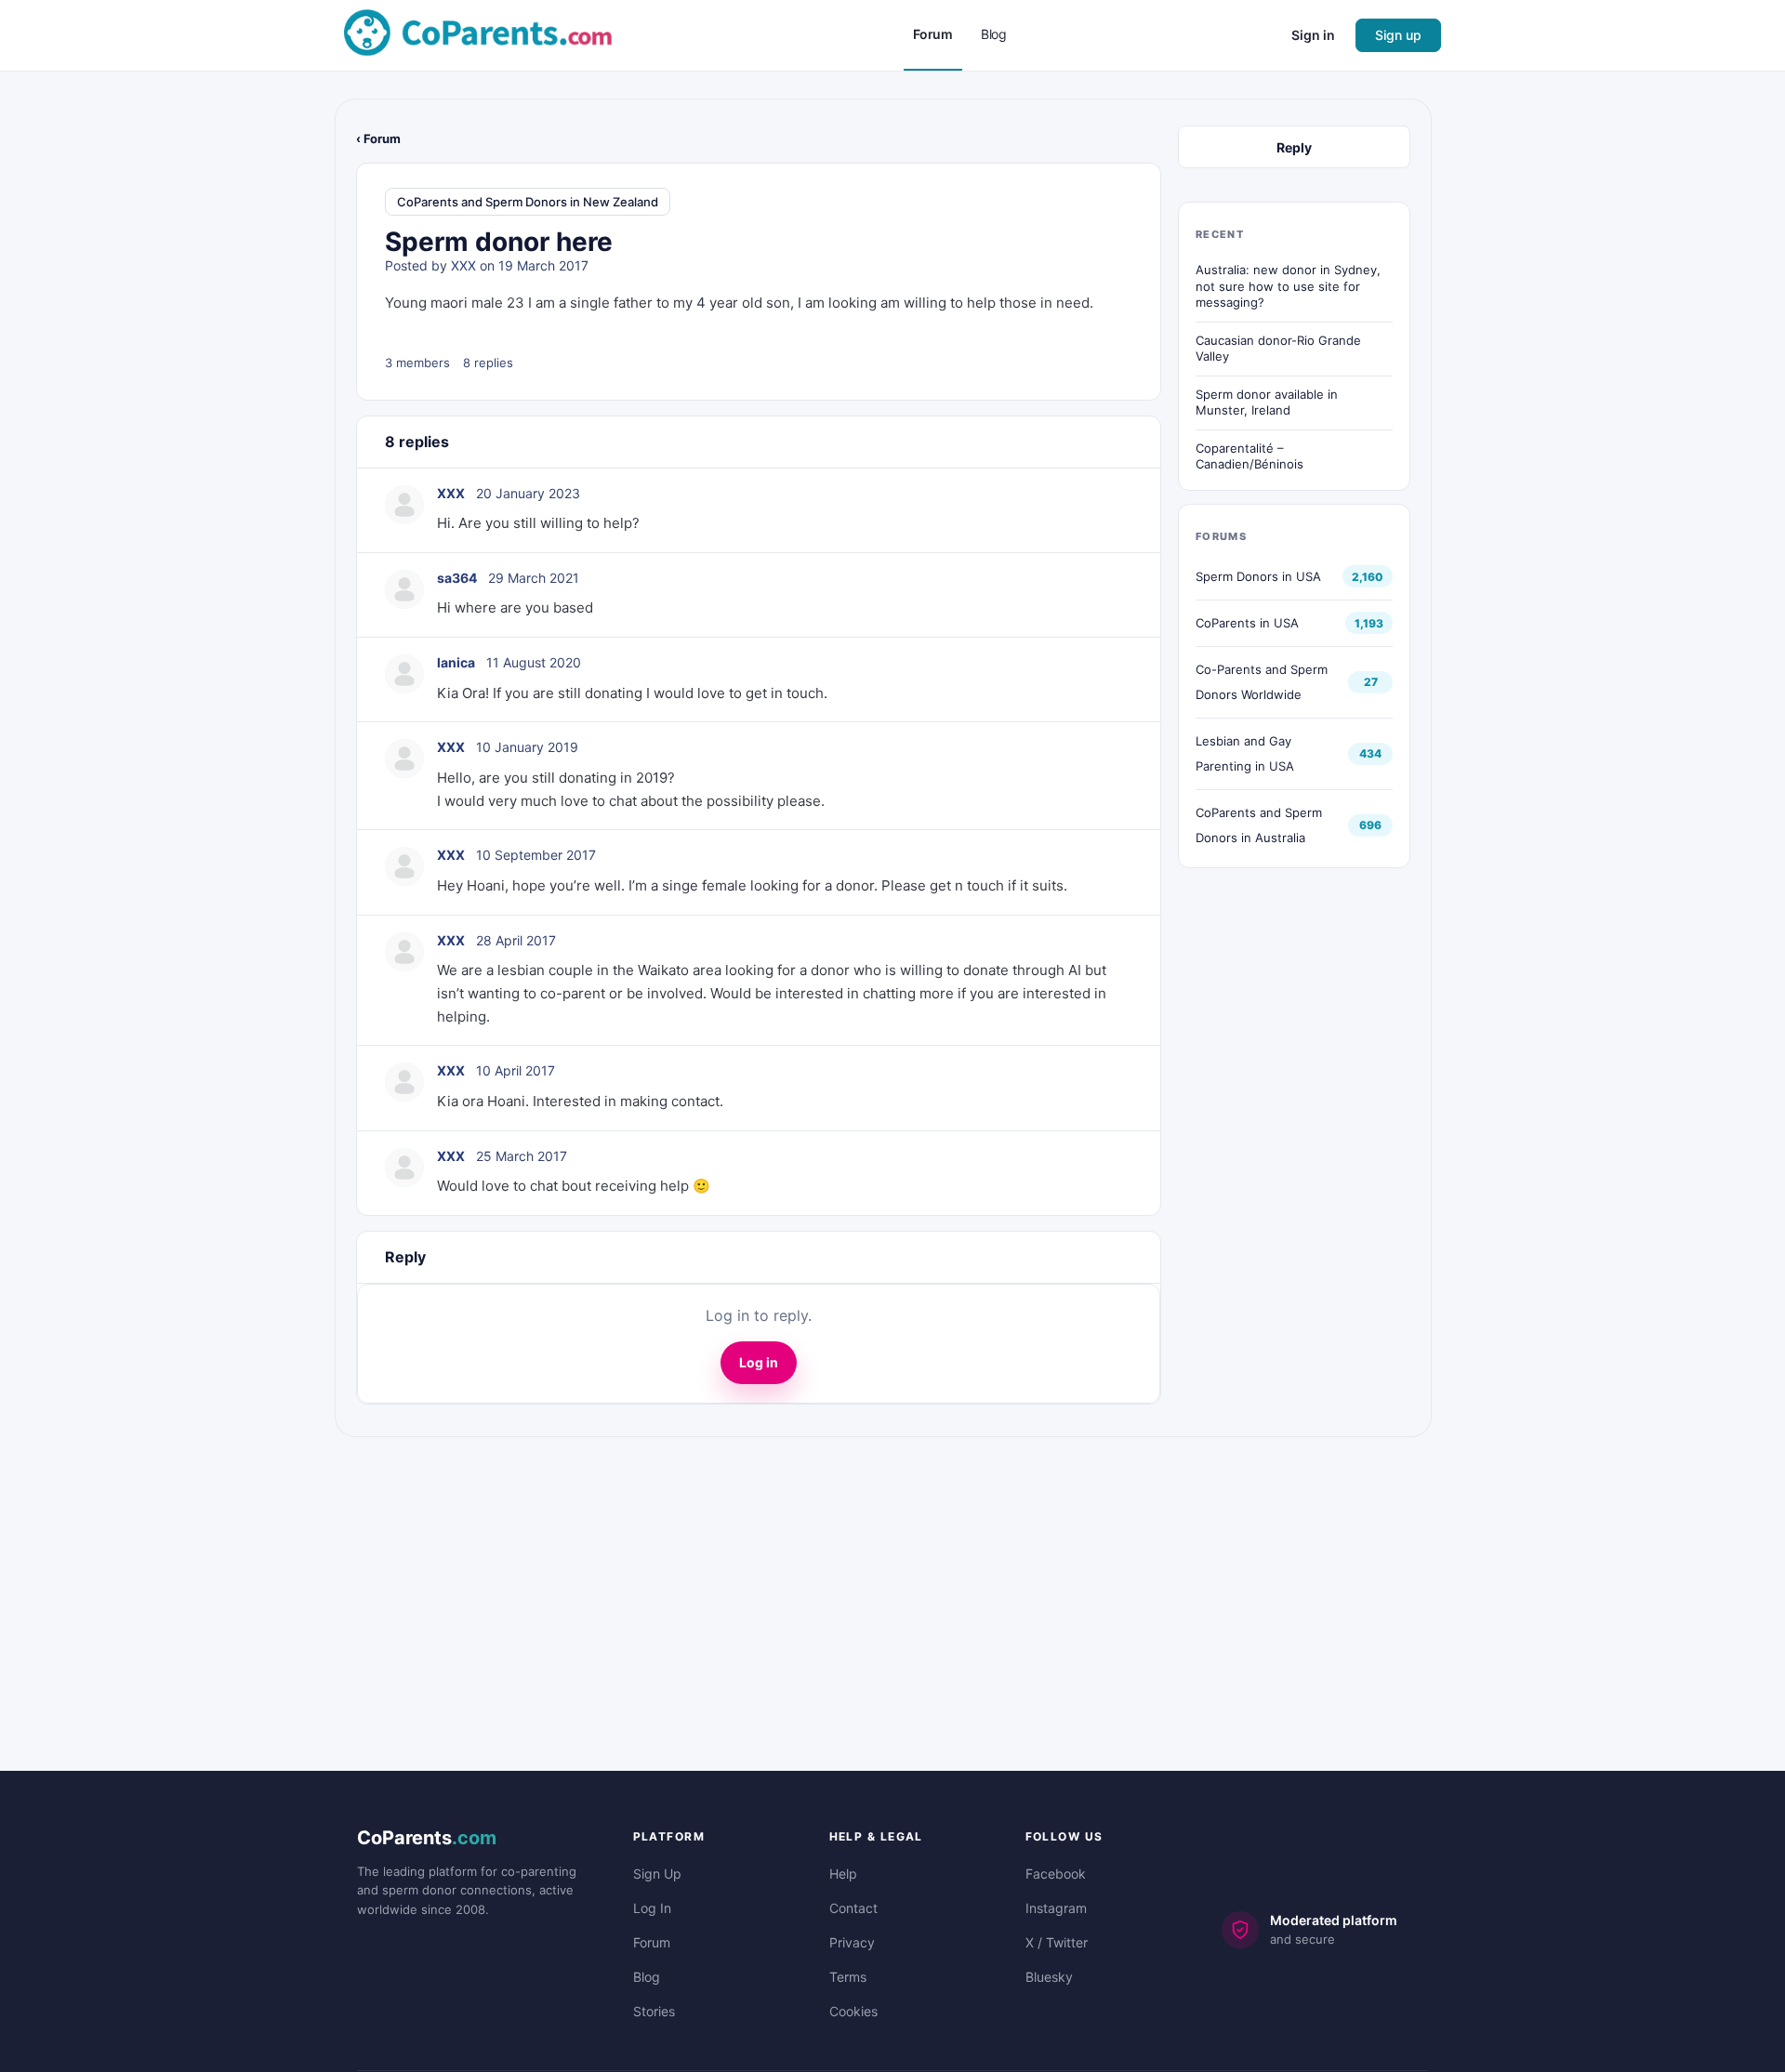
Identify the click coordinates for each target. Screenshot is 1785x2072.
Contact (853, 1908)
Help (843, 1874)
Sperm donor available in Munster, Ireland (1267, 403)
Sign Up (657, 1874)
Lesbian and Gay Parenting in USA (1245, 753)
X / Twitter (1057, 1942)
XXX (463, 265)
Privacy (852, 1942)
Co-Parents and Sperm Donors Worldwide (1262, 682)
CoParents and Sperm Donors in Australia (1259, 825)
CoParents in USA (1247, 623)
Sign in (1313, 35)
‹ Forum (378, 139)
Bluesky (1049, 1977)
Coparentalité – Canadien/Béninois (1249, 456)
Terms (848, 1977)
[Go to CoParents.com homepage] (478, 34)
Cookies (853, 2011)
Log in (759, 1362)
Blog (647, 1977)
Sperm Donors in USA (1258, 576)
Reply (1294, 147)
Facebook (1056, 1874)
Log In (652, 1908)
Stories (654, 2011)
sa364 (457, 578)
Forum (652, 1942)
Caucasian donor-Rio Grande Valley (1278, 349)
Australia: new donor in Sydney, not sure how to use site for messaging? (1288, 286)
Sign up (1398, 35)
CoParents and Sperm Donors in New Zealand (528, 202)
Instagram (1056, 1908)
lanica (456, 662)
